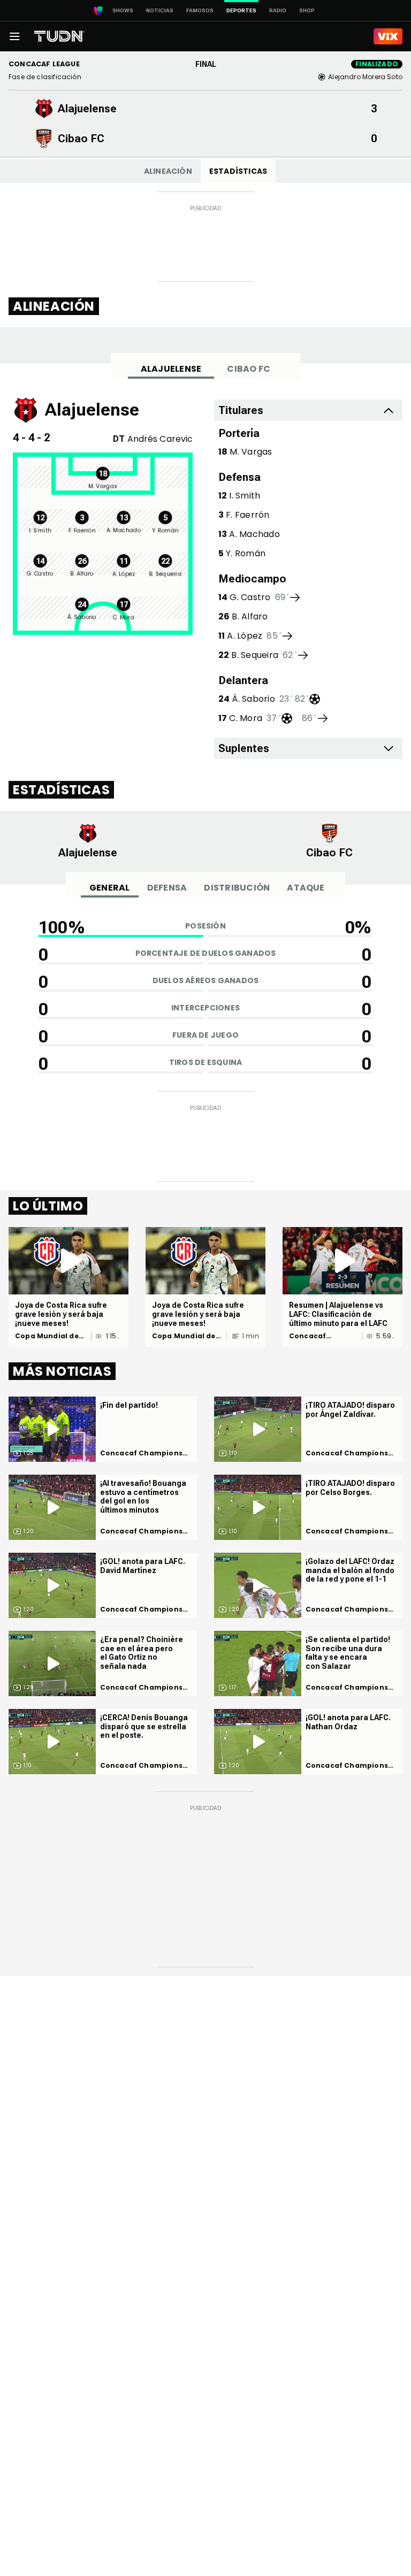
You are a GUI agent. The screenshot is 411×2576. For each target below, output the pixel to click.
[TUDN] (59, 36)
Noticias (160, 10)
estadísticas (238, 171)
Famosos (200, 10)
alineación (168, 171)
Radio (278, 10)
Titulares (241, 410)
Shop (307, 10)
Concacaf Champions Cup (319, 1336)
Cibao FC (249, 369)
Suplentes (244, 748)
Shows (123, 10)
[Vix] (388, 36)
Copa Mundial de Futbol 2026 (47, 1336)
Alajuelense (171, 369)
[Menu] (14, 36)
